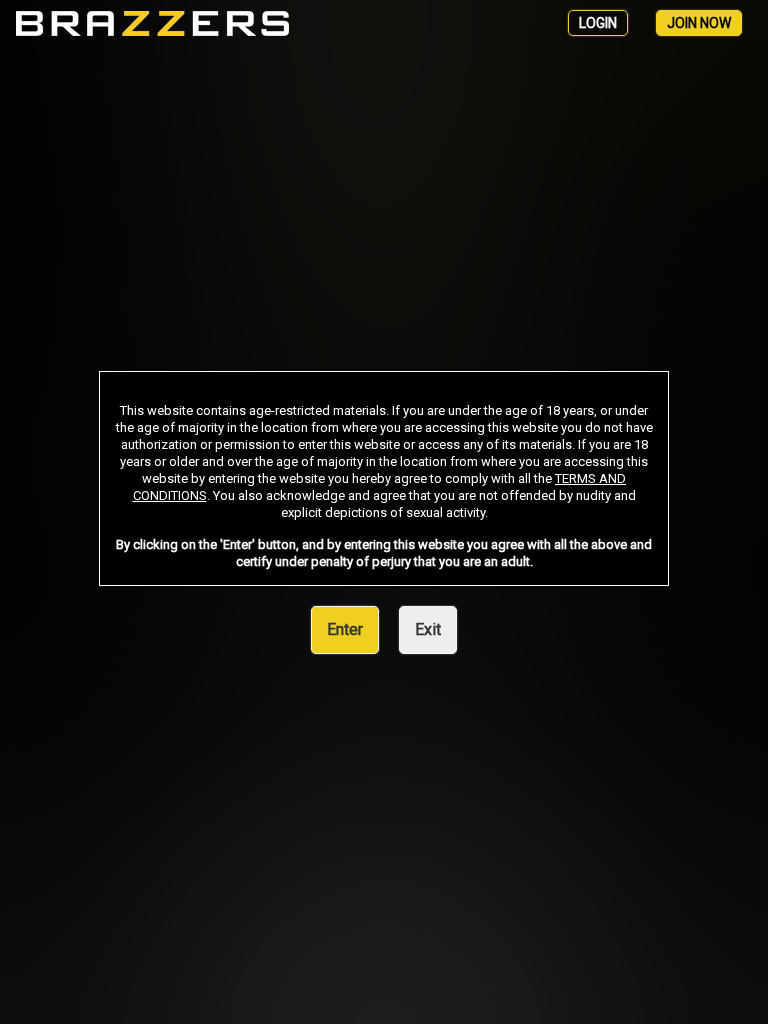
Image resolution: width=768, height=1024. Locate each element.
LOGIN (598, 23)
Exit (428, 629)
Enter (345, 629)
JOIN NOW (699, 23)
